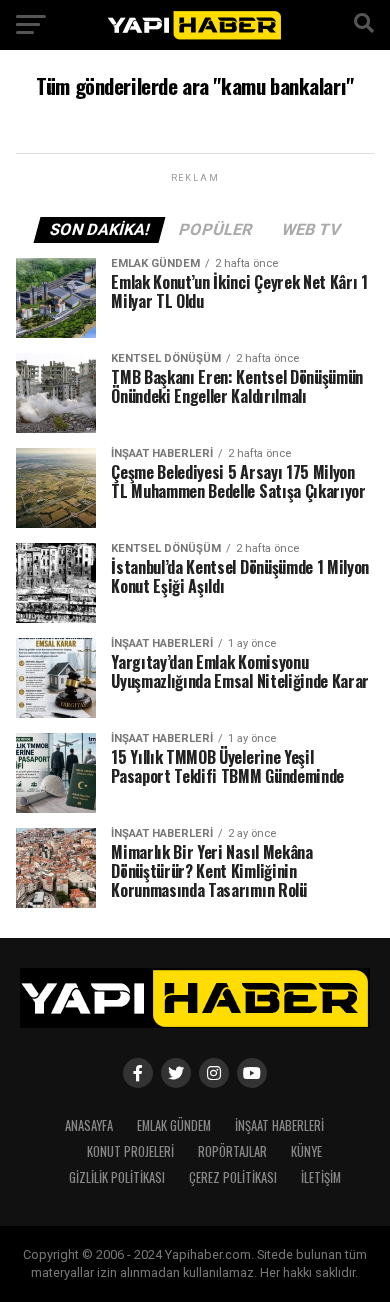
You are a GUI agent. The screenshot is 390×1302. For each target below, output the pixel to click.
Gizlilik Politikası (117, 1177)
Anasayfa (89, 1125)
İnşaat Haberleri (279, 1125)
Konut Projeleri (130, 1151)
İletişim (321, 1177)
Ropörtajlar (232, 1151)
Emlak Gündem (174, 1125)
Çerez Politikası (233, 1177)
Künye (306, 1151)
